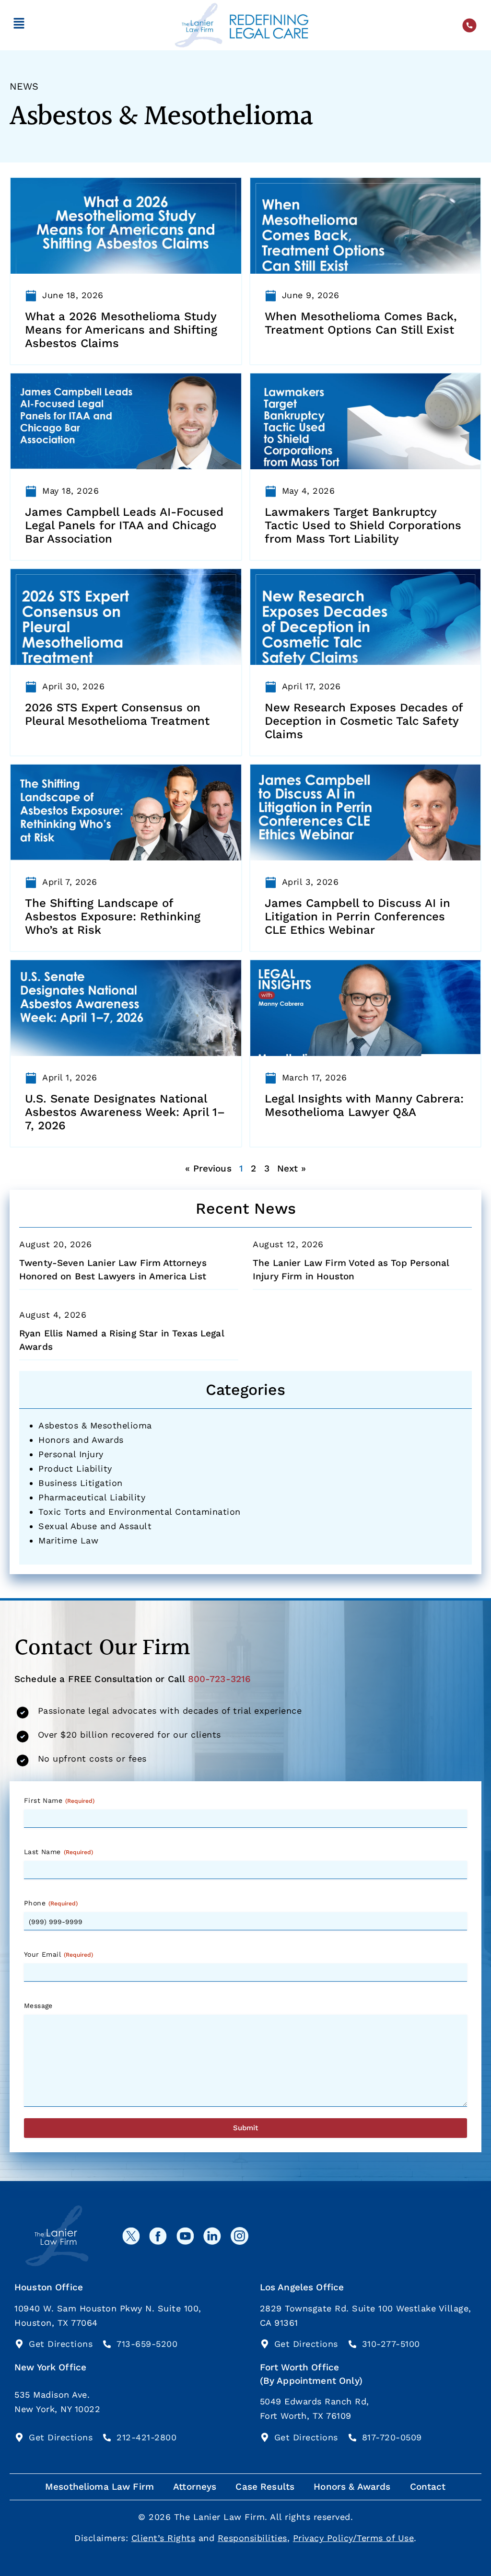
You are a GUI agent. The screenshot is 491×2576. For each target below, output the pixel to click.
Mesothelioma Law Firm (99, 2487)
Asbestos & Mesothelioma (95, 1425)
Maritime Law (68, 1540)
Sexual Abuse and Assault (95, 1526)
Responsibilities (252, 2538)
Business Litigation (81, 1483)
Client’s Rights (164, 2538)
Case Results (265, 2487)
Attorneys (195, 2487)
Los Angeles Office (302, 2287)
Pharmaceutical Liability (92, 1497)
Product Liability (75, 1468)
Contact (428, 2487)
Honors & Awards (352, 2487)
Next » (292, 1168)
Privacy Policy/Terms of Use (354, 2538)
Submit (245, 2128)
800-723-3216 (220, 1679)
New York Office (50, 2367)
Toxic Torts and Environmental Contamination (140, 1512)
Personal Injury (71, 1454)
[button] (19, 25)
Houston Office (49, 2287)
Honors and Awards (81, 1440)
